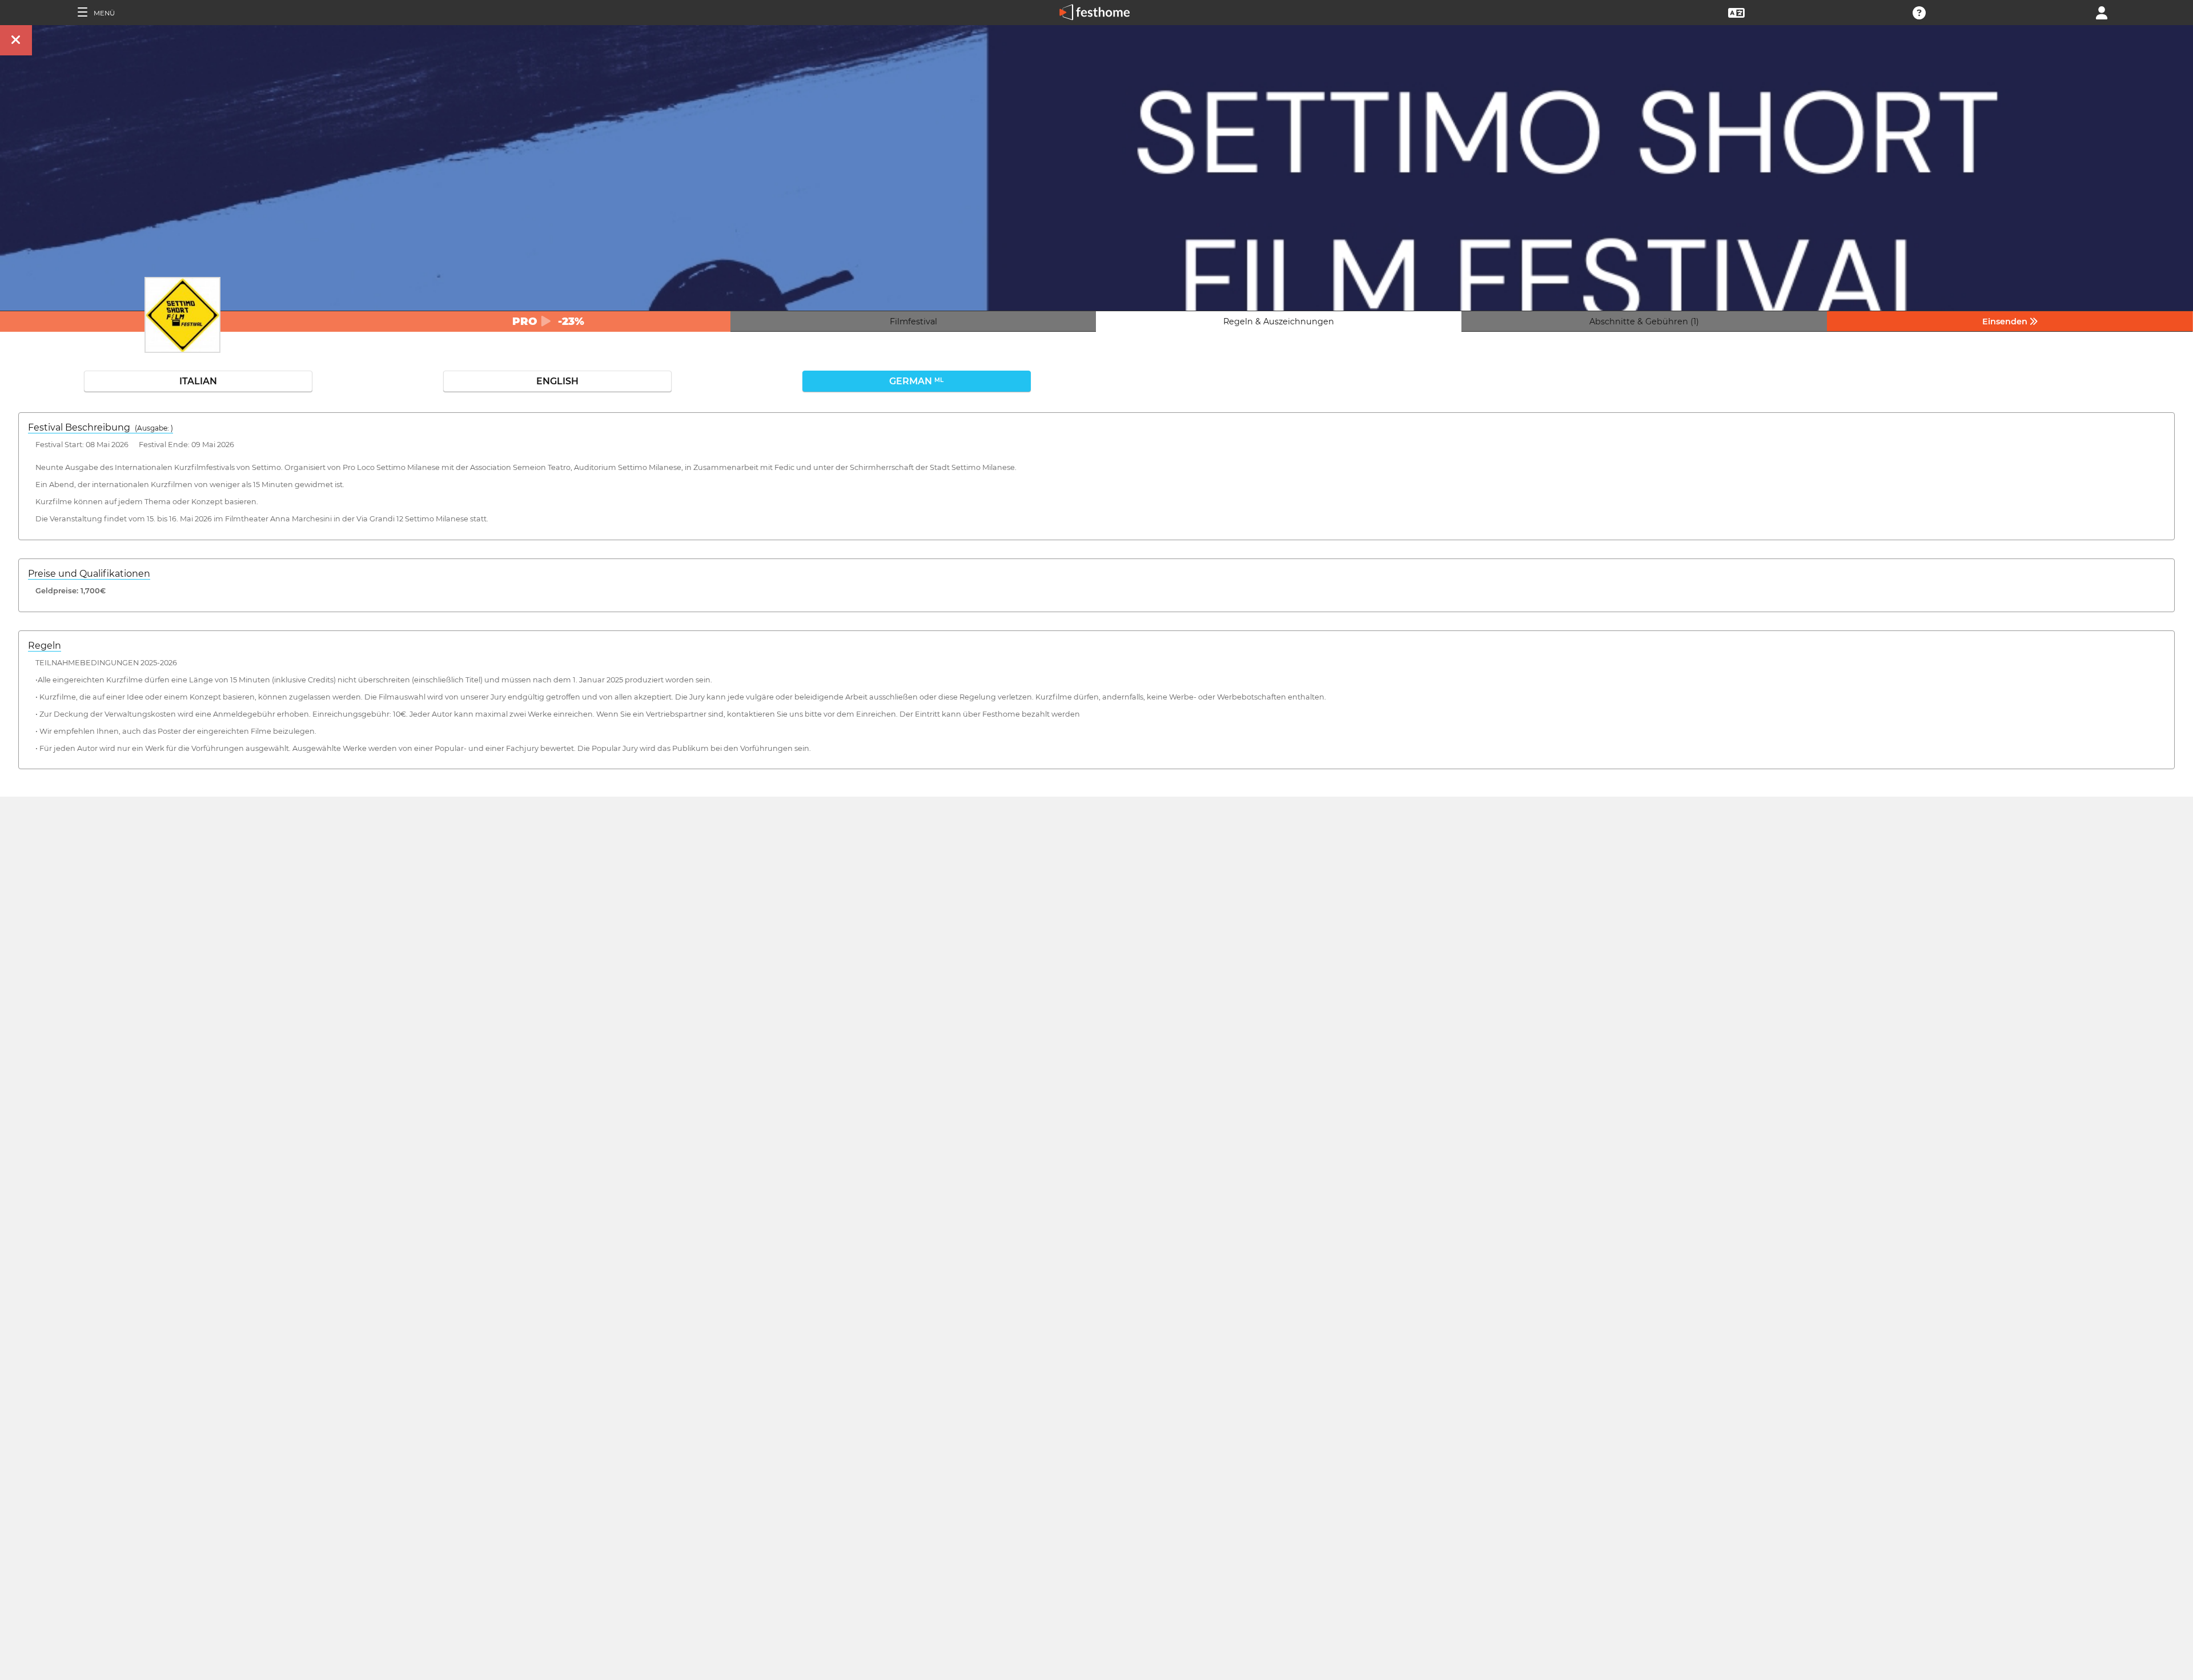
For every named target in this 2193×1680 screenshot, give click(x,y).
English (557, 381)
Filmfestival (913, 321)
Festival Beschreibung (101, 427)
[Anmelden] (2102, 12)
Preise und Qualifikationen (89, 574)
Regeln (45, 646)
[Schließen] (16, 40)
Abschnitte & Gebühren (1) (1644, 321)
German (916, 381)
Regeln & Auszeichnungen (1279, 321)
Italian (198, 381)
